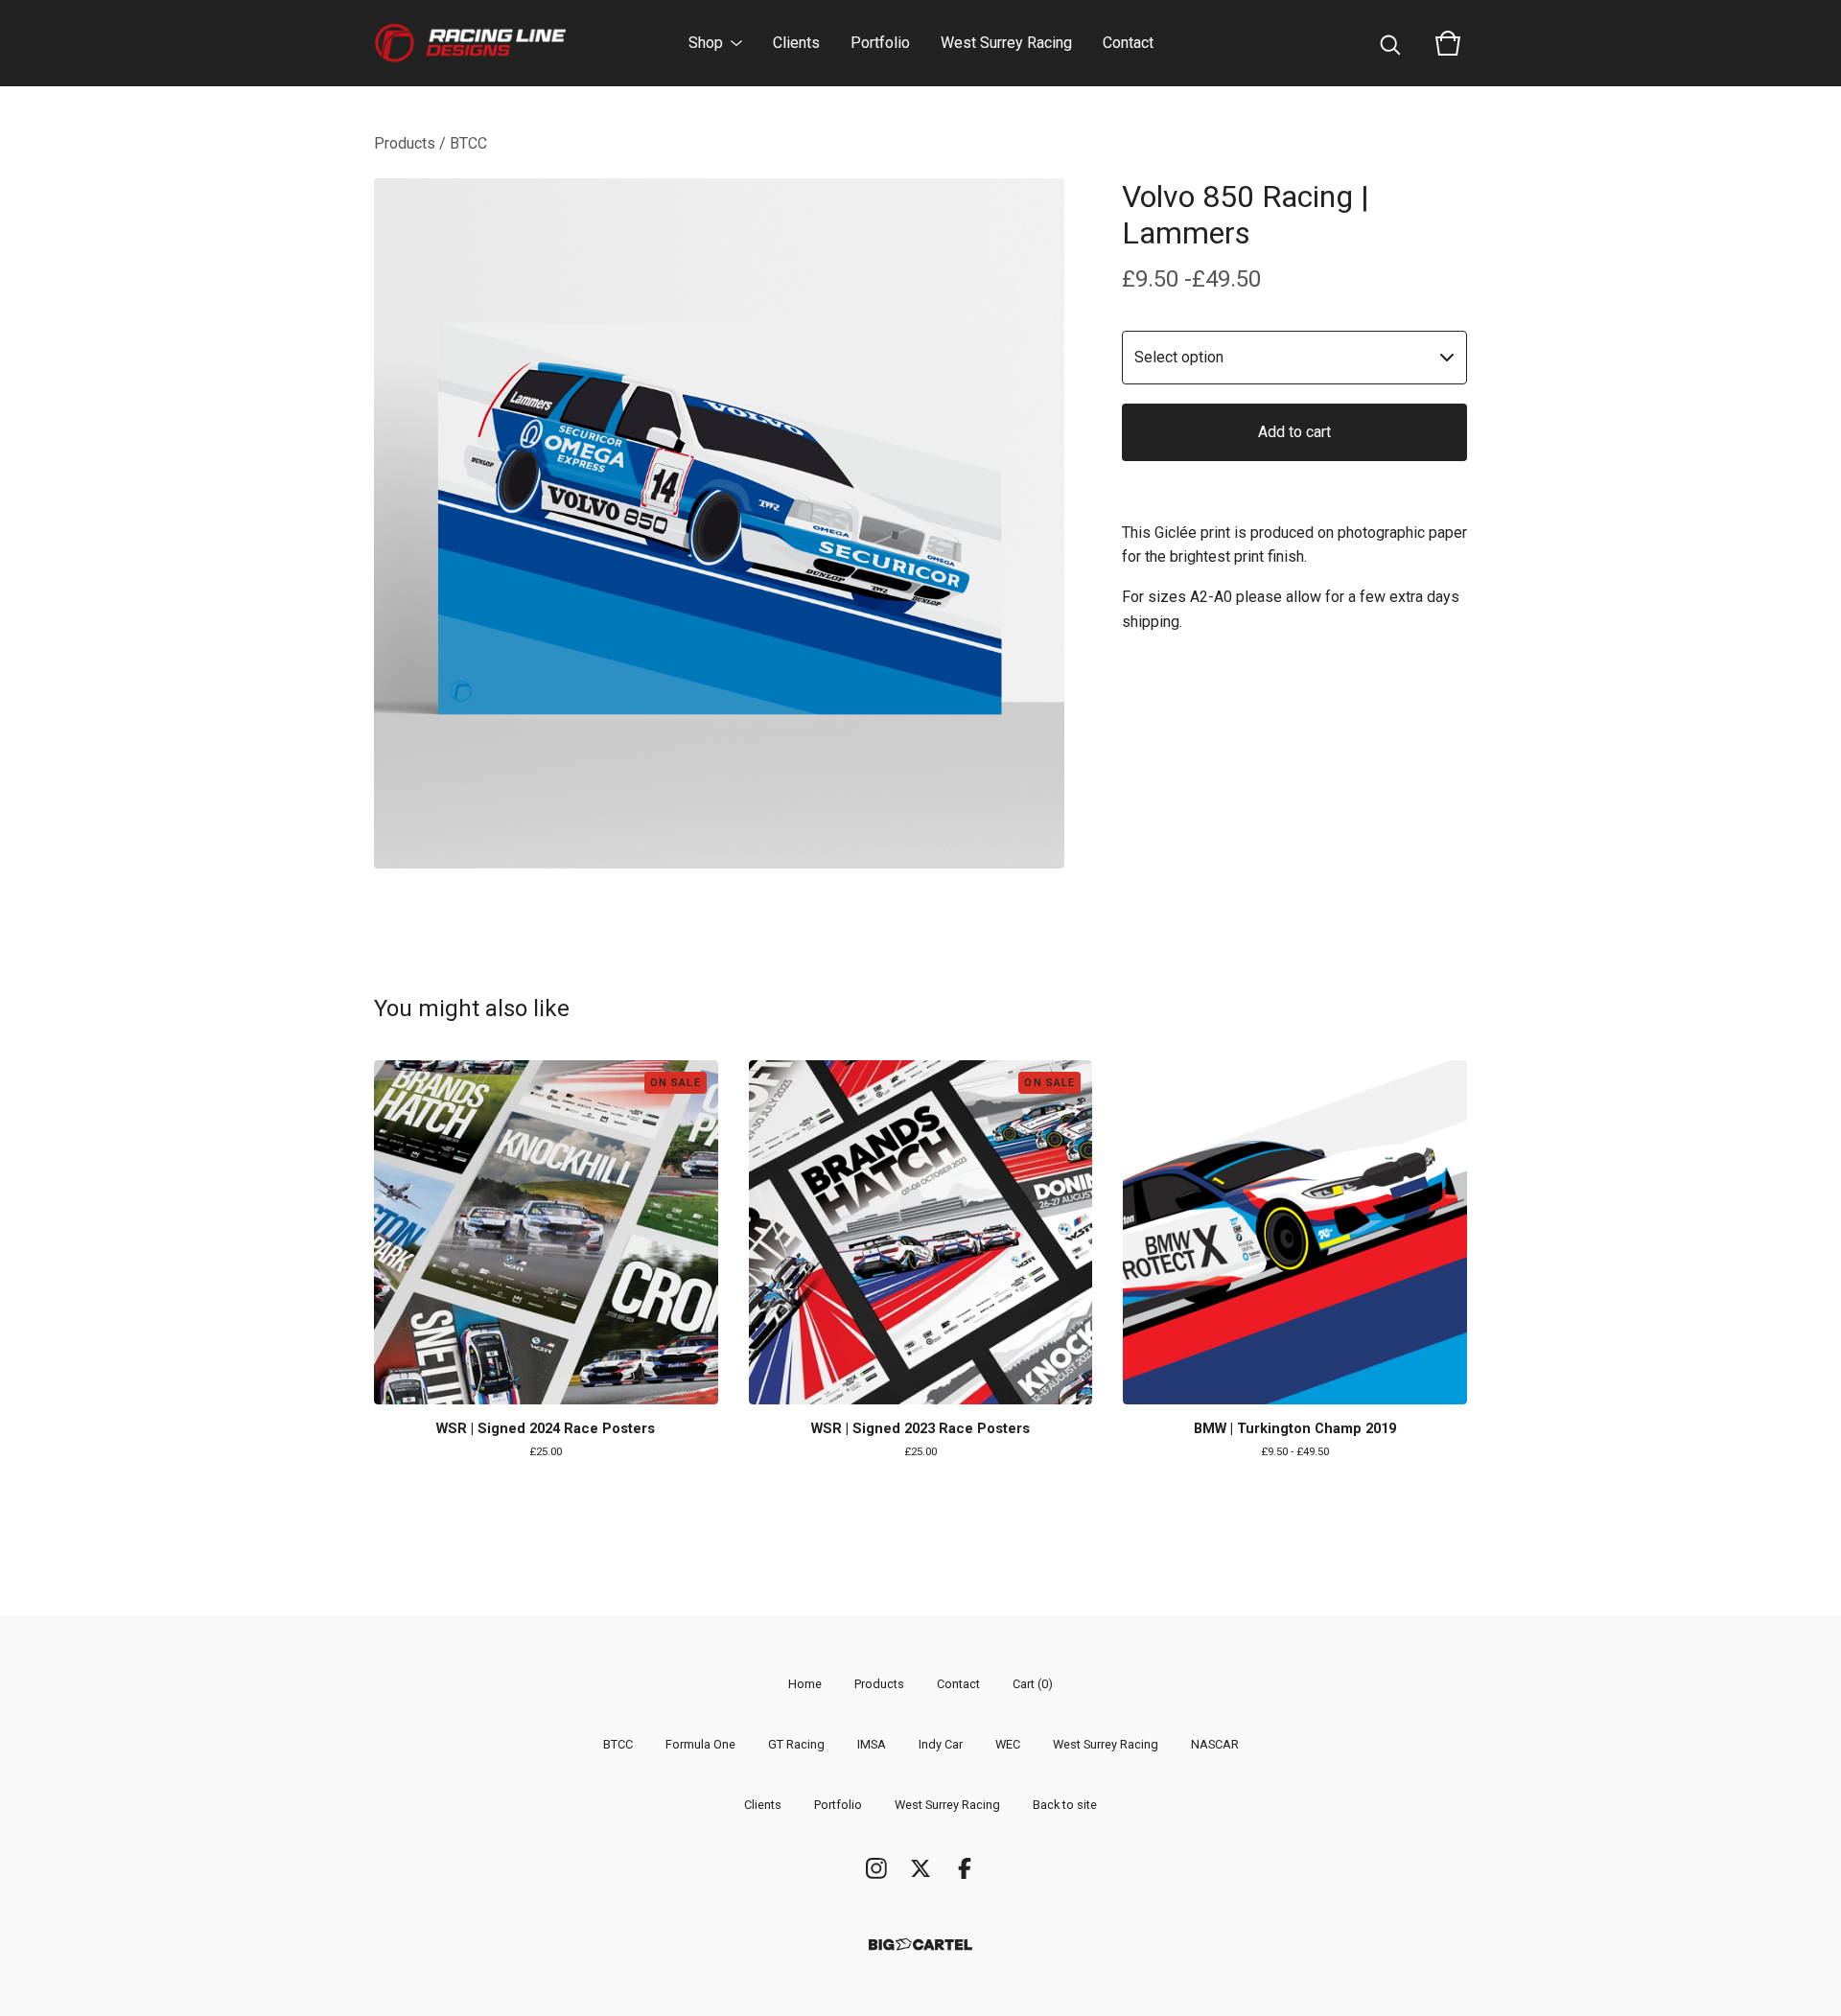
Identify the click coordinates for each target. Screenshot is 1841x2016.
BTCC (468, 143)
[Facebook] (965, 1868)
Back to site (1065, 1805)
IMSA (872, 1744)
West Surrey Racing (1006, 43)
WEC (1008, 1744)
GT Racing (796, 1744)
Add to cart (1294, 432)
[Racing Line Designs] (470, 43)
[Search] (1390, 43)
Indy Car (941, 1744)
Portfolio (880, 43)
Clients (796, 43)
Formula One (700, 1744)
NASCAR (1215, 1744)
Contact (1128, 43)
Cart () (1033, 1684)
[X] (920, 1868)
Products (405, 143)
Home (805, 1684)
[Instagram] (876, 1868)
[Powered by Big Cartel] (920, 1945)
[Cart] (1448, 43)
